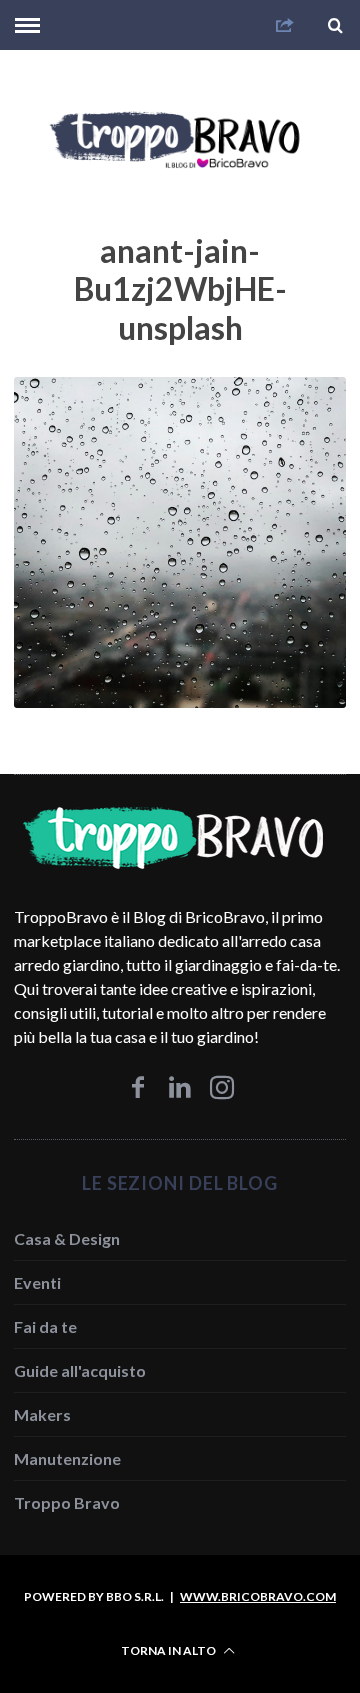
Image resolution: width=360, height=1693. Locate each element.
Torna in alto (169, 1650)
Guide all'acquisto (80, 1370)
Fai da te (45, 1326)
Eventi (37, 1282)
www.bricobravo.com (258, 1596)
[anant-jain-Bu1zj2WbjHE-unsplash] (179, 701)
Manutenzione (67, 1458)
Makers (42, 1414)
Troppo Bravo (67, 1502)
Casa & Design (67, 1238)
